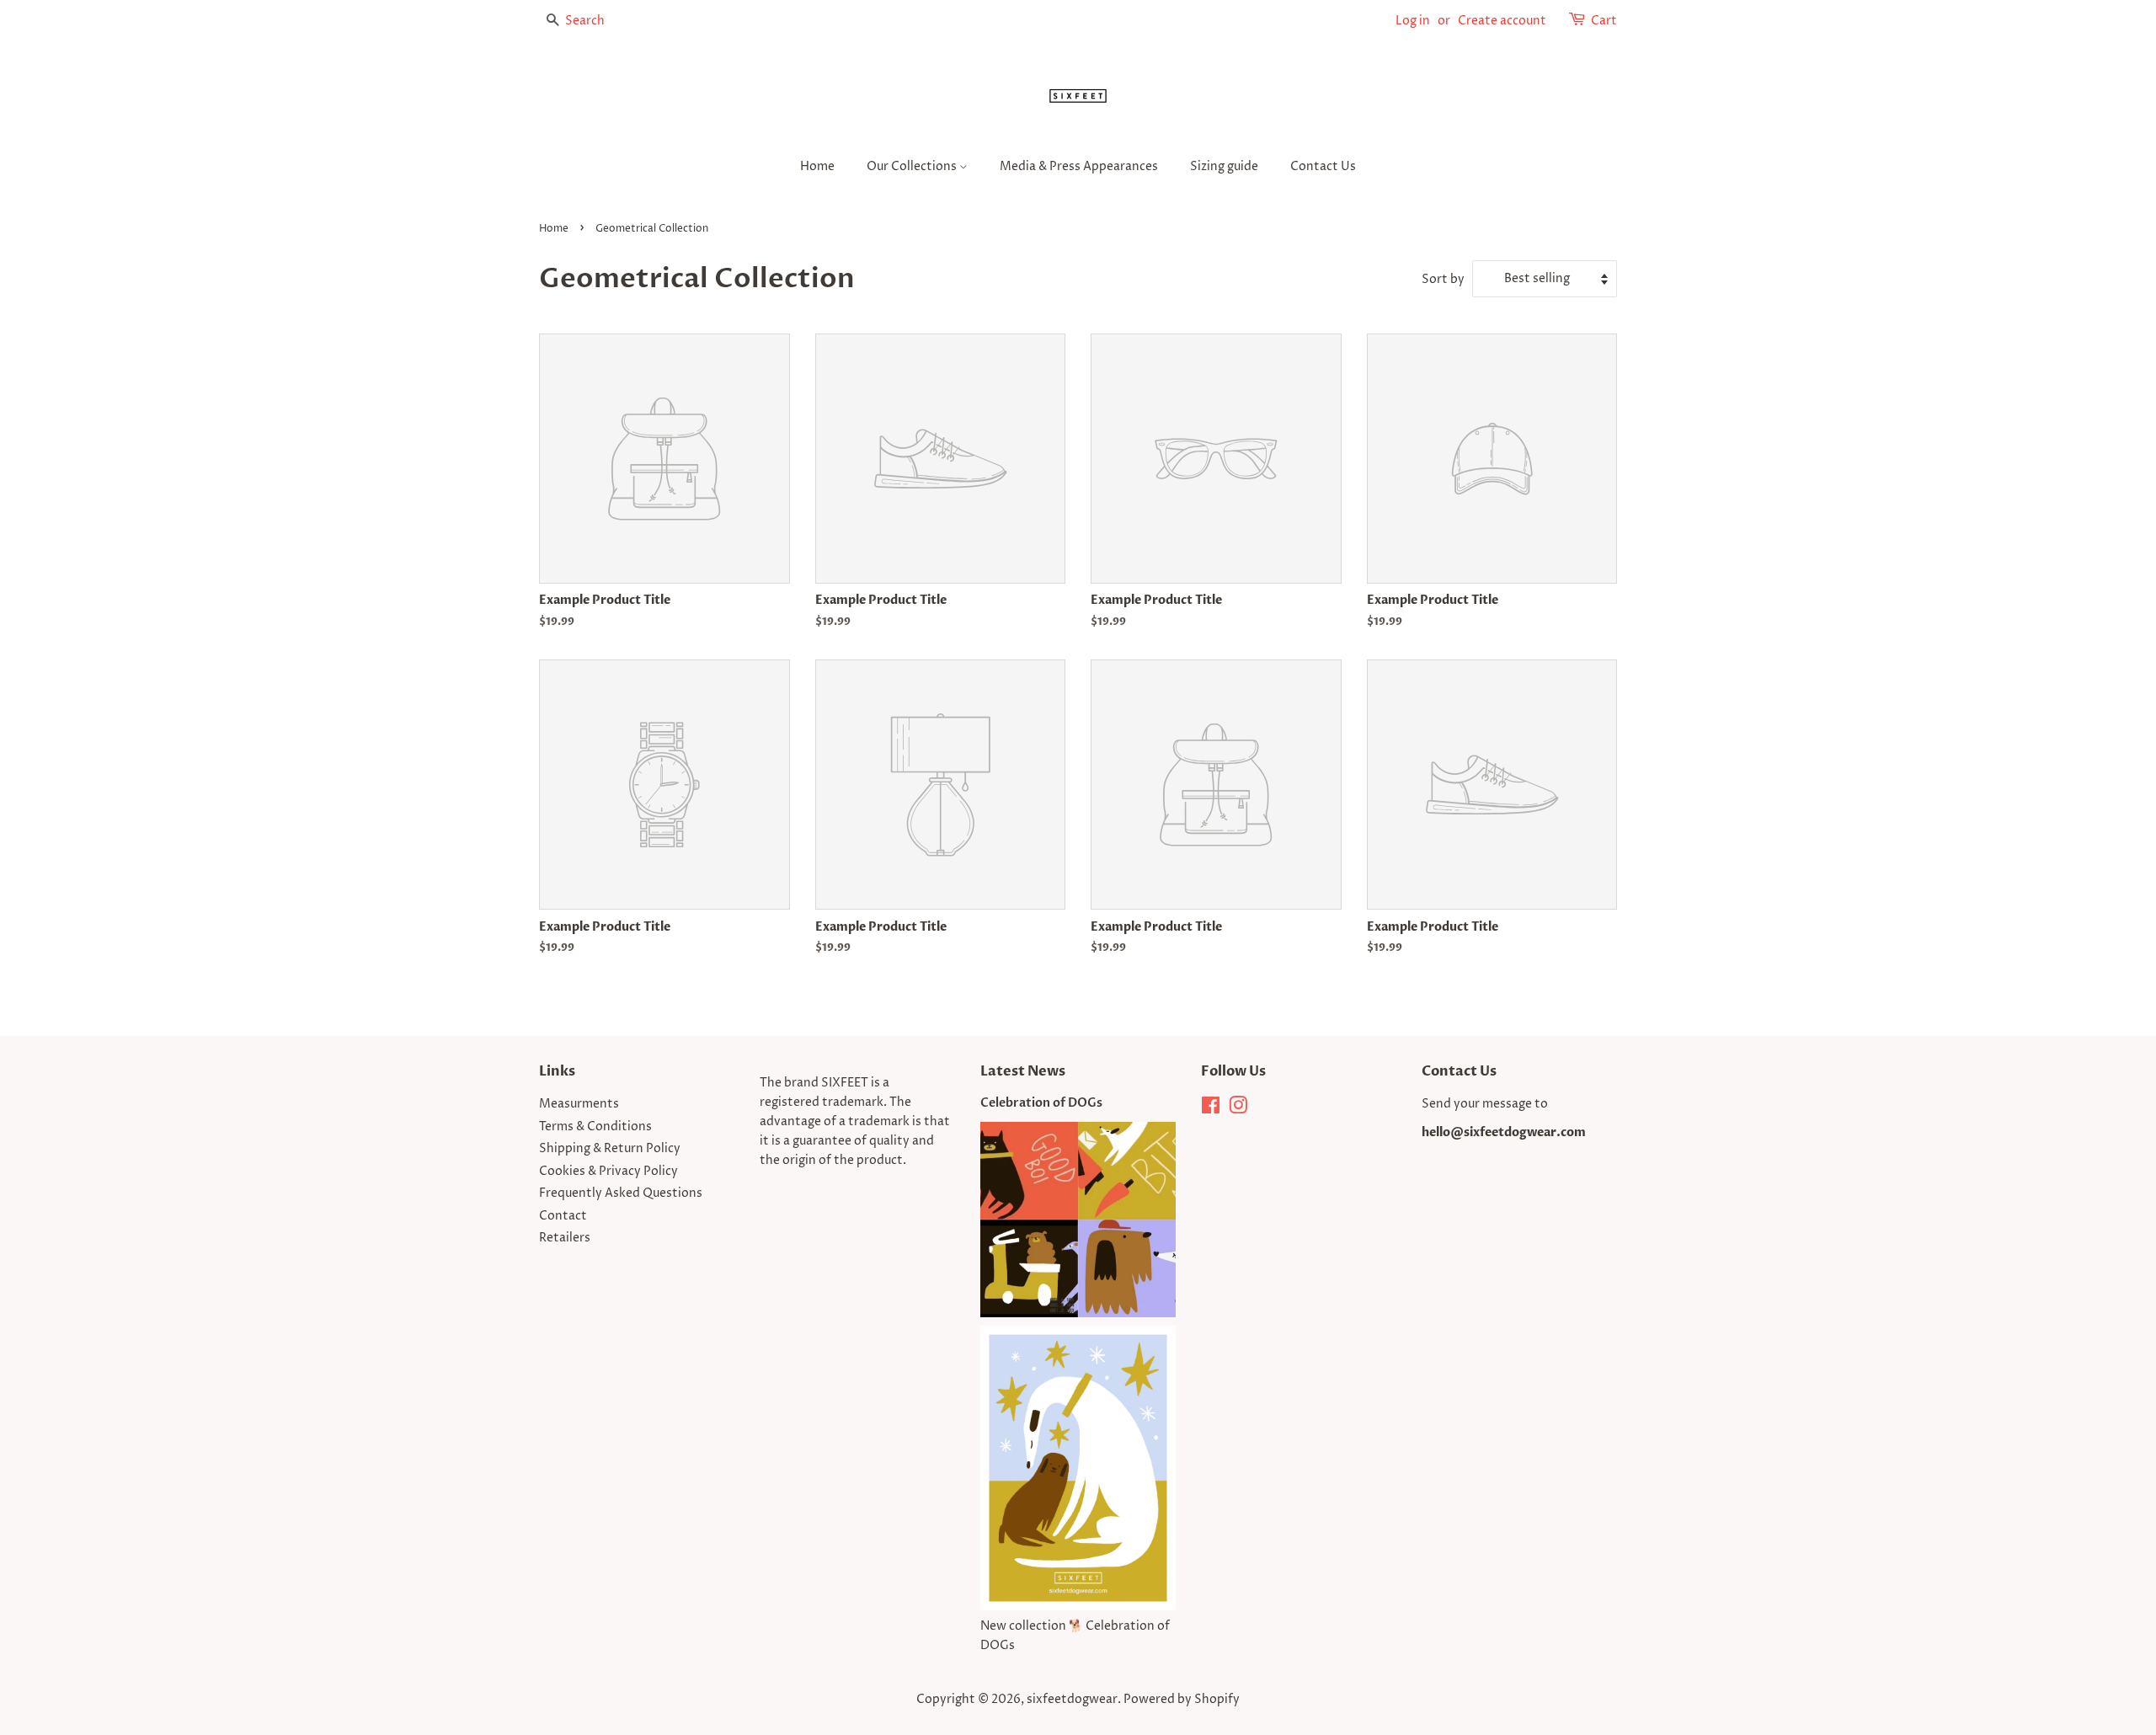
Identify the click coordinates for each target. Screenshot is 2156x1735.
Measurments (579, 1104)
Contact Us (1323, 166)
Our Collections (913, 166)
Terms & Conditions (595, 1127)
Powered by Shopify (1182, 1700)
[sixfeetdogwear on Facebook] (1211, 1109)
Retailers (565, 1238)
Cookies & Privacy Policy (608, 1172)
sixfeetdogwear (1072, 1700)
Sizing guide (1224, 166)
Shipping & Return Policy (610, 1149)
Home (817, 166)
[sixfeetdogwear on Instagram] (1238, 1109)
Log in (1413, 21)
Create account (1502, 21)
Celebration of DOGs (1041, 1103)
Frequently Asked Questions (621, 1193)
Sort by (1443, 280)
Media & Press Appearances (1079, 166)
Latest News (1023, 1071)
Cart (1604, 21)
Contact (563, 1216)
